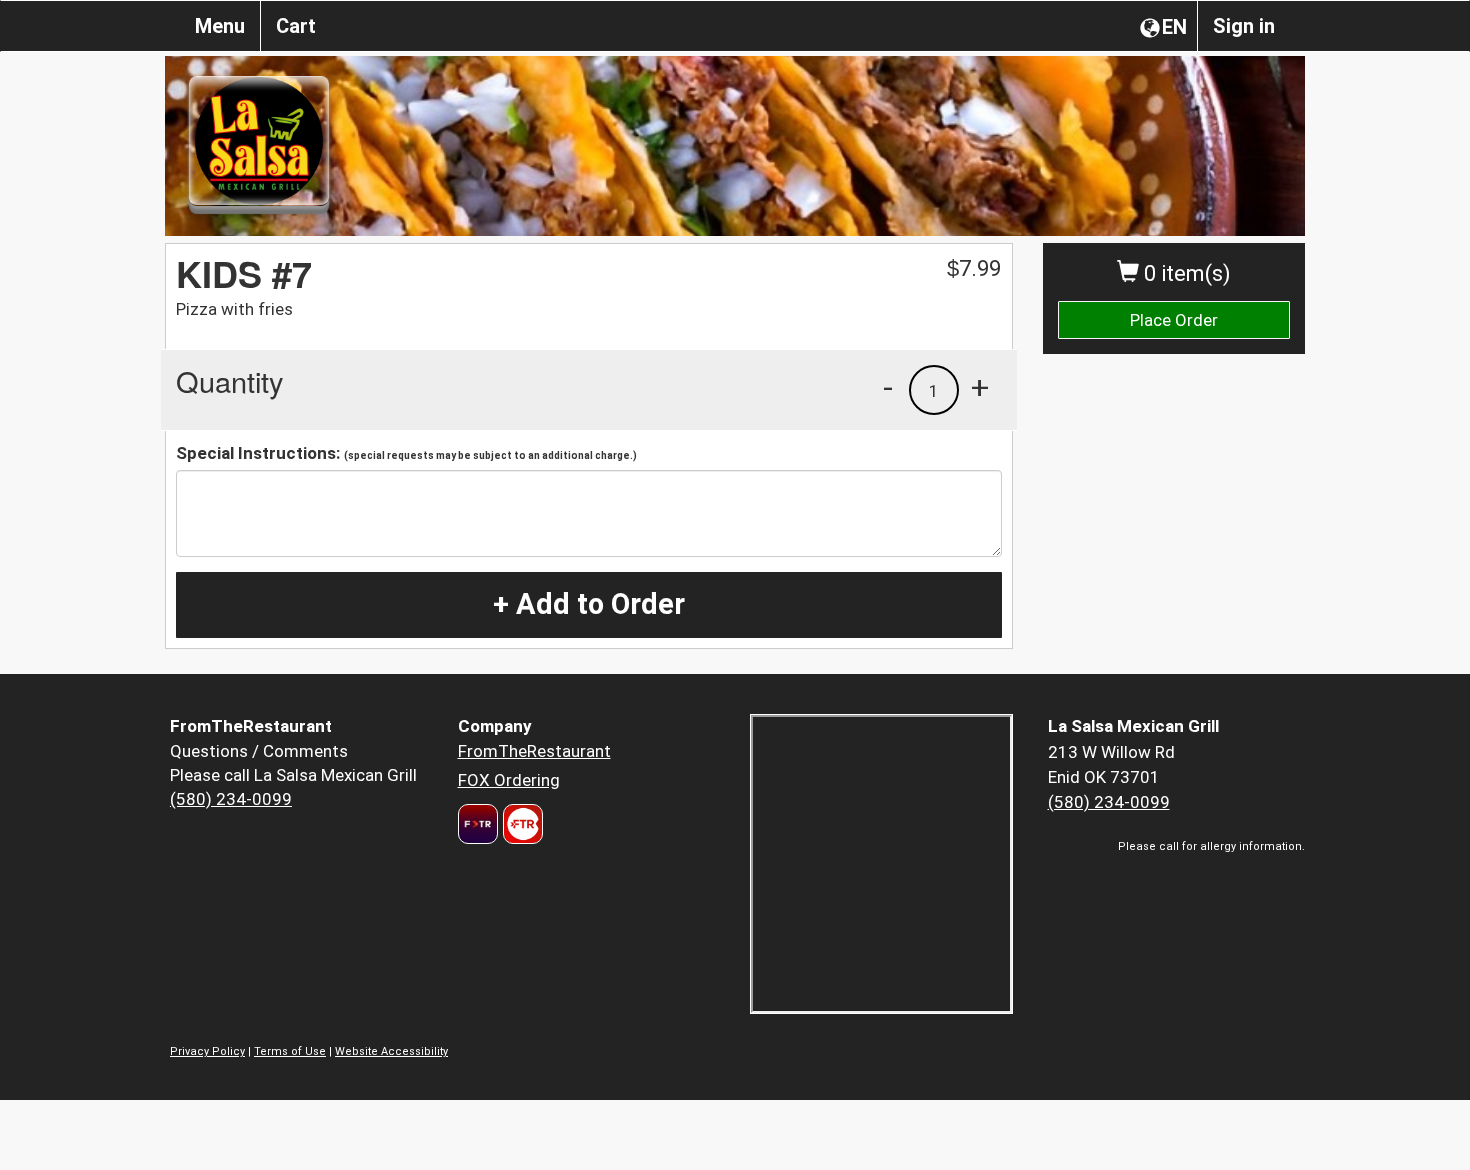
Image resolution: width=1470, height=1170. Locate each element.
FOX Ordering (509, 780)
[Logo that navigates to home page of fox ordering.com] (520, 824)
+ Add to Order (589, 604)
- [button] (888, 387)
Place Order (1174, 320)
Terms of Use (290, 1051)
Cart (296, 26)
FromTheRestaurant (534, 751)
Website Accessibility (391, 1051)
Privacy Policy (207, 1051)
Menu (220, 26)
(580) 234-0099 (231, 799)
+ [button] (980, 387)
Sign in (1244, 26)
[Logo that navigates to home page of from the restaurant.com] (478, 824)
